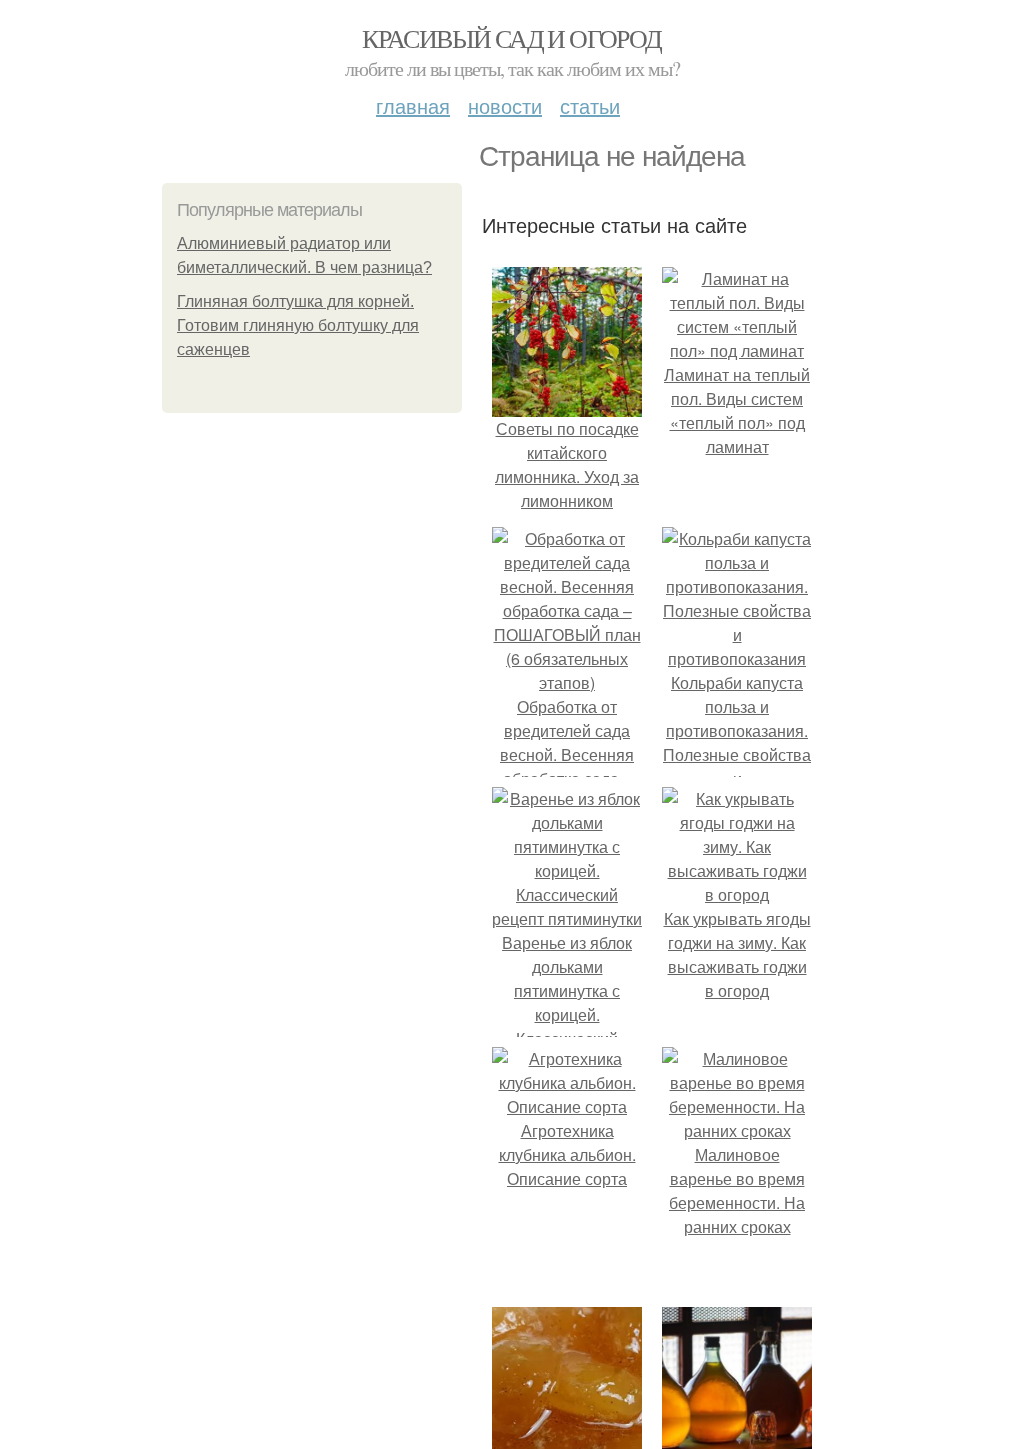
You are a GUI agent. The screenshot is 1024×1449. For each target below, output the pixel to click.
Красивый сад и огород (511, 38)
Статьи (590, 105)
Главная (413, 105)
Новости (505, 105)
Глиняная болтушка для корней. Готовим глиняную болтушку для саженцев (298, 325)
